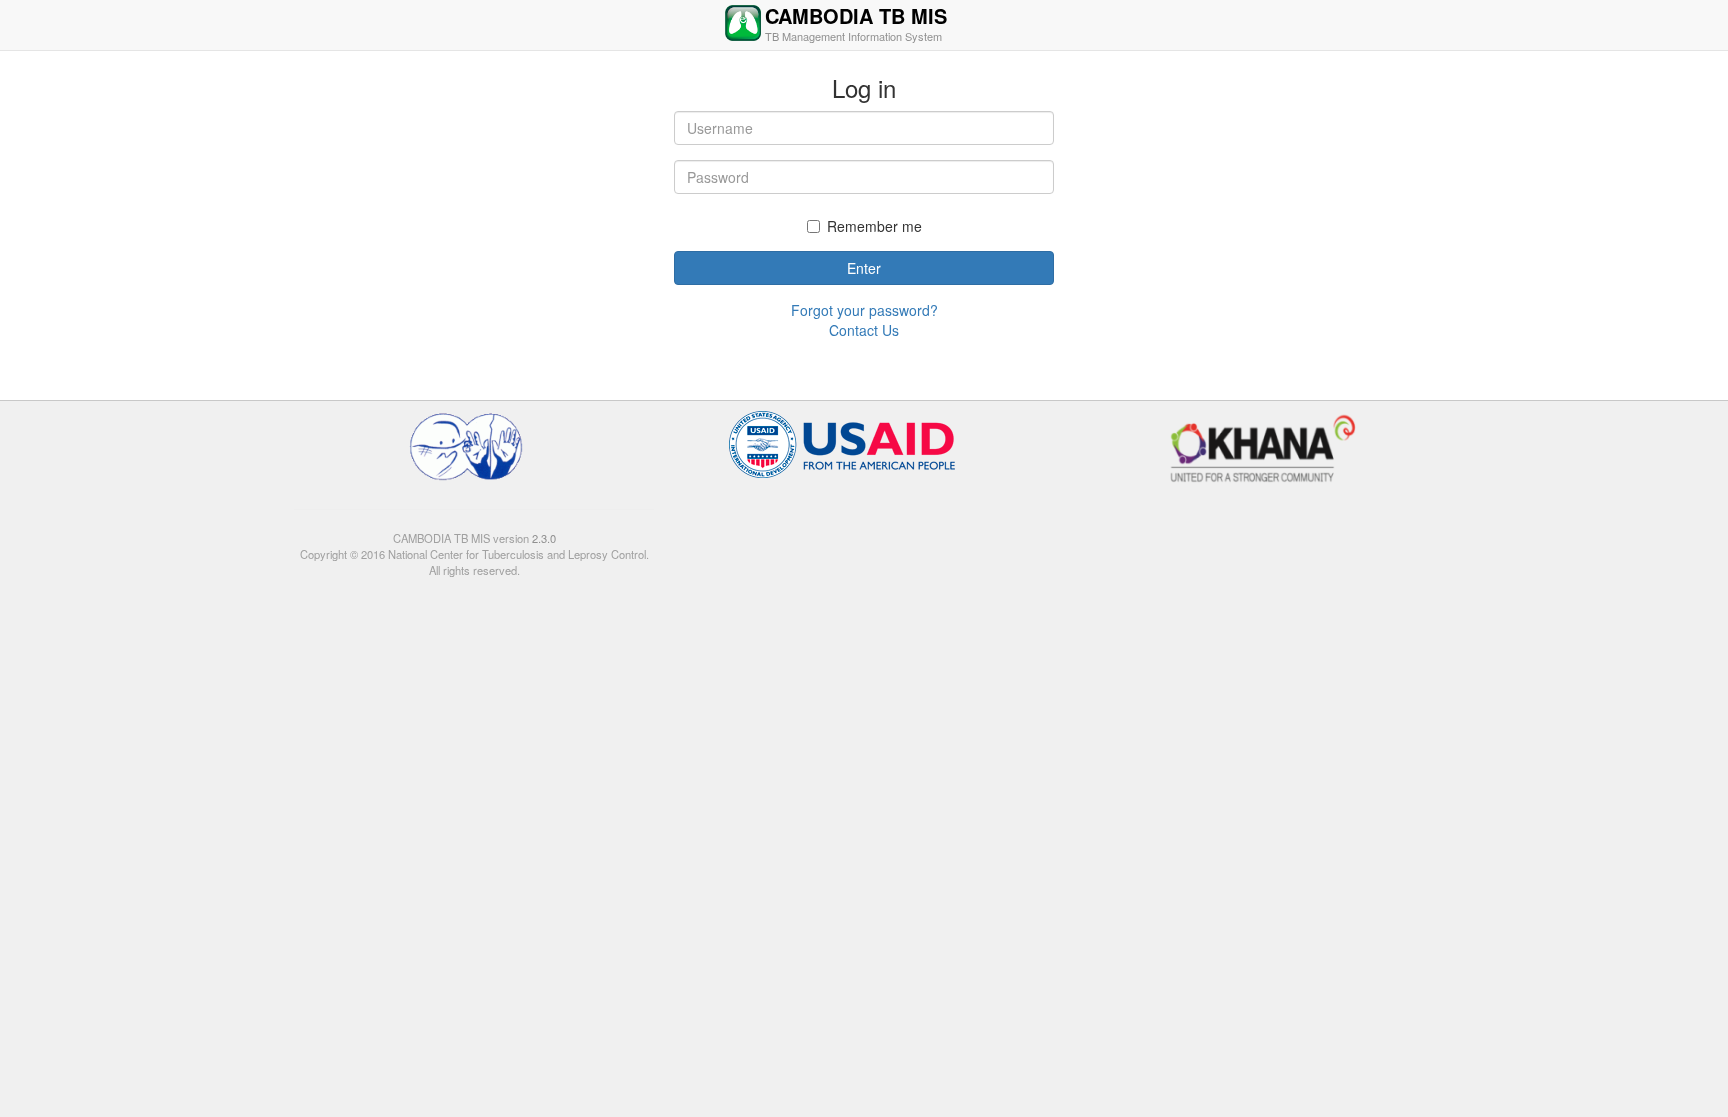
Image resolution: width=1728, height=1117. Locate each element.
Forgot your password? (864, 310)
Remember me (874, 226)
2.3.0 (542, 538)
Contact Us (864, 330)
